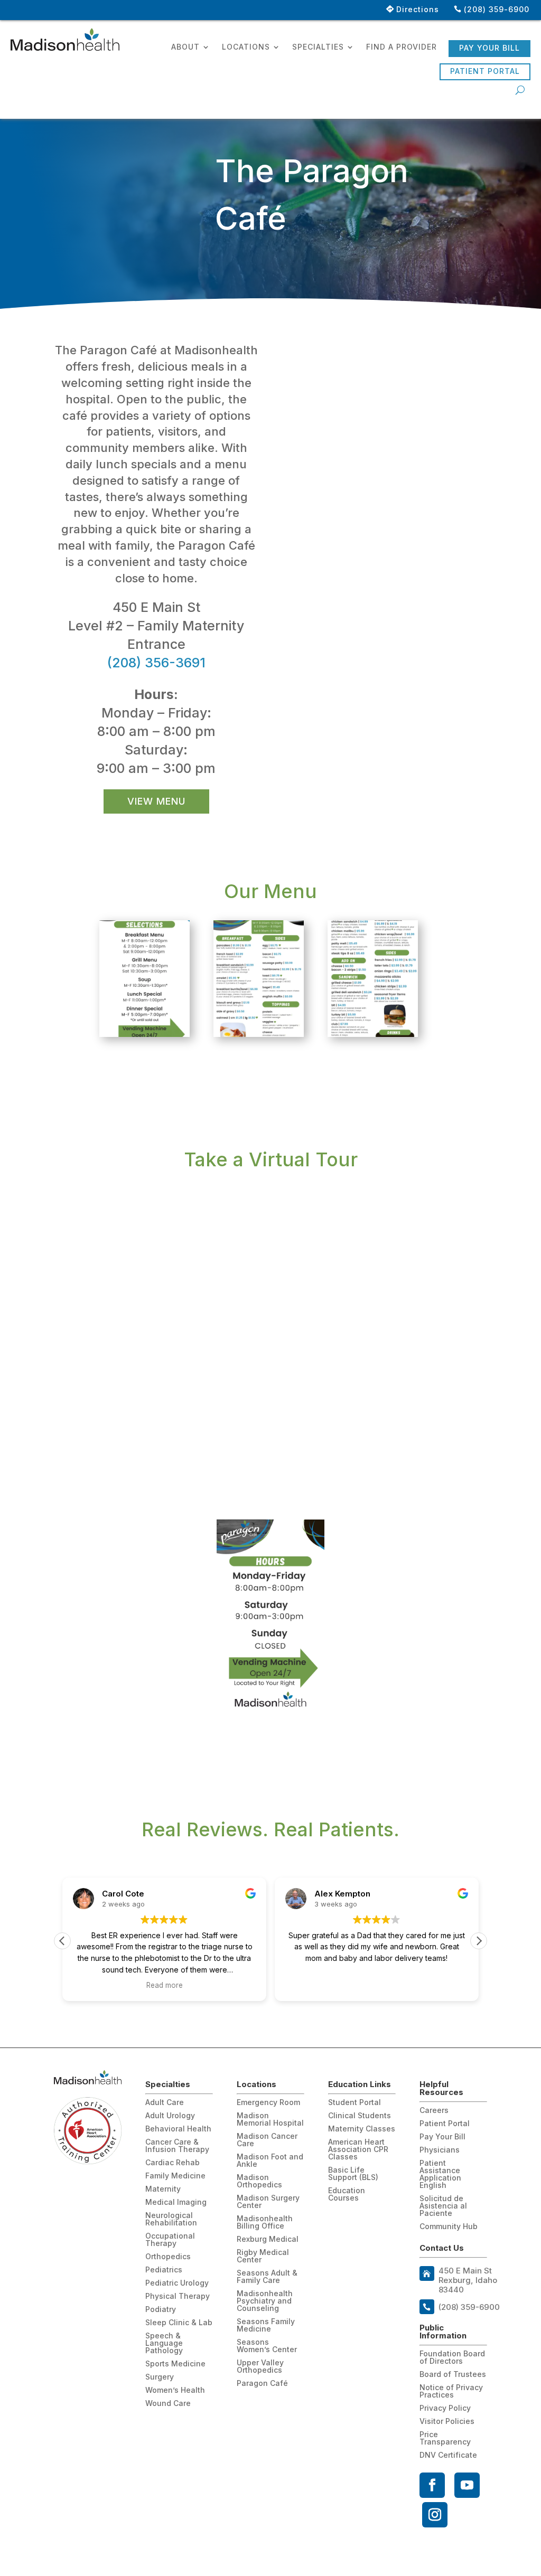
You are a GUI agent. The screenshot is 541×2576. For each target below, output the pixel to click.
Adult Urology (170, 2116)
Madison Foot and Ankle (270, 2161)
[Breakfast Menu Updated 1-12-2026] (259, 1034)
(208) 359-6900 (497, 9)
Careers (434, 2111)
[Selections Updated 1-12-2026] (144, 1034)
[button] (479, 1941)
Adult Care (165, 2103)
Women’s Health (175, 2390)
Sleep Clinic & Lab (179, 2323)
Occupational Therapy (170, 2240)
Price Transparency (445, 2438)
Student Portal (355, 2103)
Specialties (318, 47)
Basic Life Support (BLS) (353, 2174)
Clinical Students (360, 2116)
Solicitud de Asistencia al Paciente (443, 2206)
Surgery (160, 2377)
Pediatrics (164, 2270)
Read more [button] (165, 1985)
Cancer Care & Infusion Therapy (177, 2146)
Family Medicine (175, 2176)
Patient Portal (485, 71)
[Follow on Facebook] (432, 2485)
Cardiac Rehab (172, 2163)
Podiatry (161, 2310)
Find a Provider (402, 47)
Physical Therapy (178, 2296)
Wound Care (168, 2404)
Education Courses (347, 2195)
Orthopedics (168, 2257)
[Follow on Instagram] (435, 2515)
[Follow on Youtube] (467, 2485)
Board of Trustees (453, 2375)
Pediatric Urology (177, 2283)
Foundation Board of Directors (452, 2358)
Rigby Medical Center (263, 2256)
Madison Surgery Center (268, 2202)
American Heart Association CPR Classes (358, 2150)
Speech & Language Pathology (164, 2343)
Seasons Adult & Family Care (267, 2277)
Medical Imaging (176, 2202)
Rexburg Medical (268, 2239)
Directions (418, 9)
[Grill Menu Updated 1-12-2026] (373, 1034)
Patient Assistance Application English (440, 2174)
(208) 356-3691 (156, 663)
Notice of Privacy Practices (451, 2391)
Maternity (163, 2189)
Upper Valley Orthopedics (260, 2367)
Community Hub (449, 2227)
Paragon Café (262, 2384)
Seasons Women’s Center (267, 2346)
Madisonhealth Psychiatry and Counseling (265, 2301)
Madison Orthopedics (259, 2181)
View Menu (156, 801)
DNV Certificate (448, 2455)
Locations (246, 47)
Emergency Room (268, 2103)
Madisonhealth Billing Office (265, 2223)
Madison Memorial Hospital (270, 2120)
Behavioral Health (178, 2129)
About (185, 47)
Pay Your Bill (489, 48)
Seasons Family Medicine (266, 2325)
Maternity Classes (362, 2129)
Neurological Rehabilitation (171, 2219)
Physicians (440, 2150)
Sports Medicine (175, 2364)
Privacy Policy (445, 2408)
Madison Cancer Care (267, 2140)
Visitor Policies (447, 2422)
